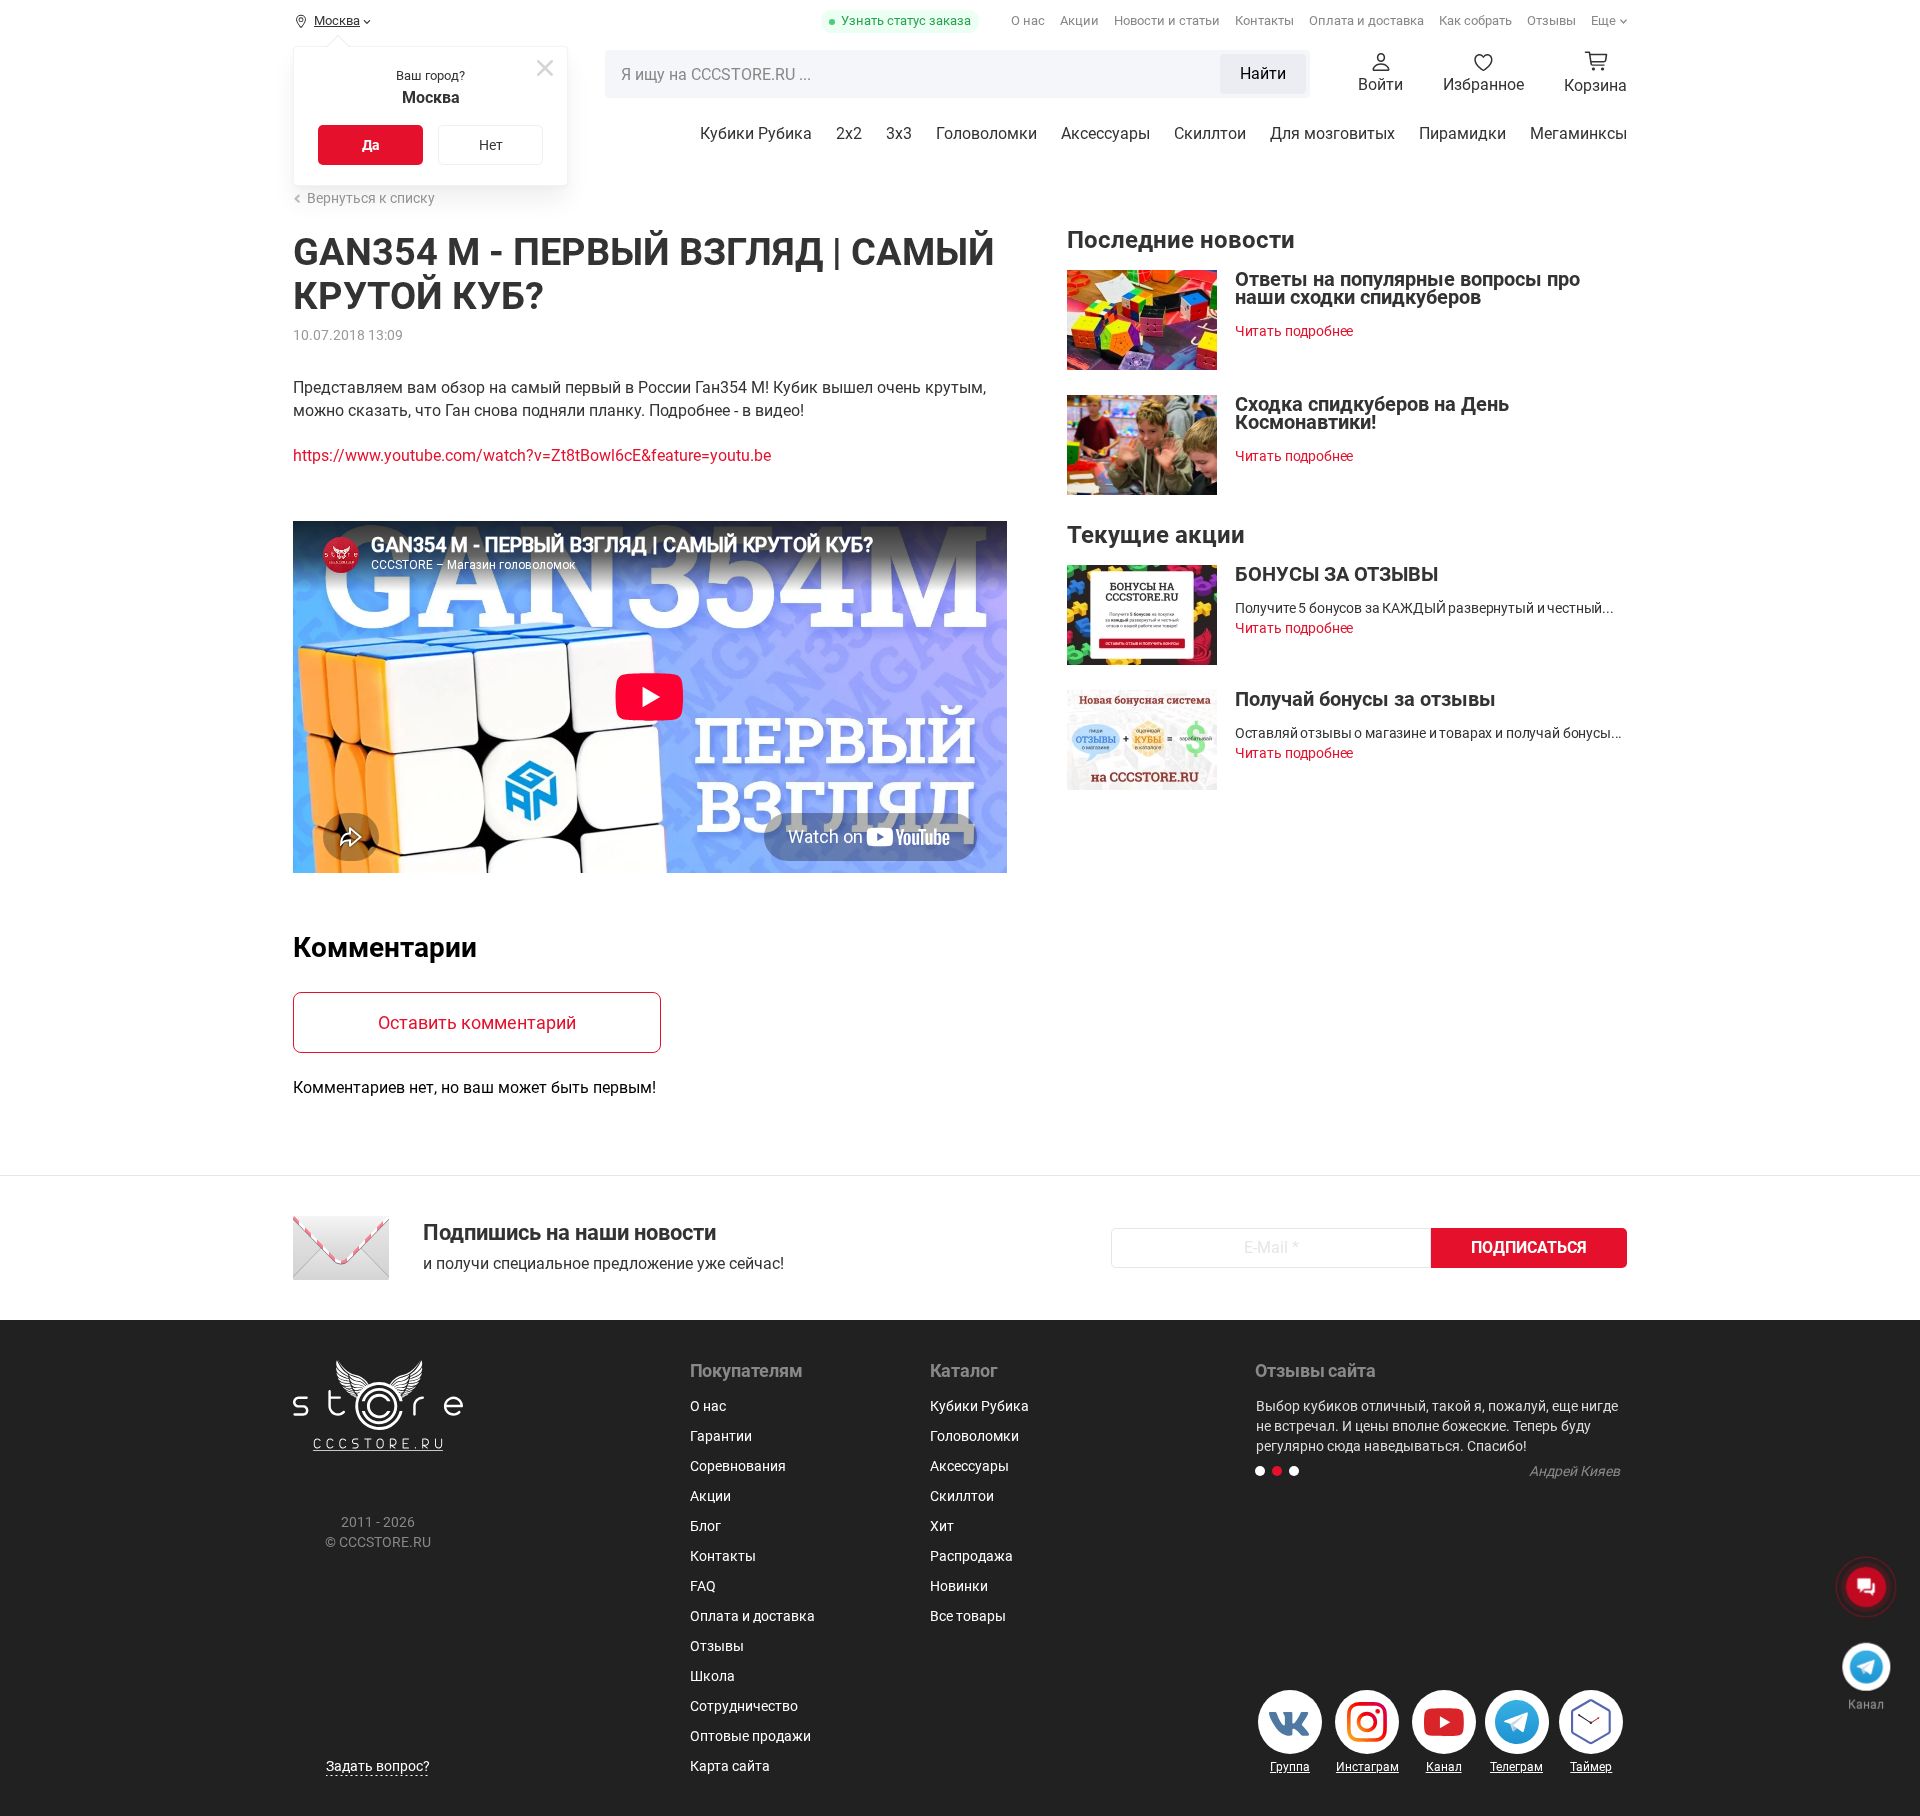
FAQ (703, 1586)
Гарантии (721, 1436)
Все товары (968, 1616)
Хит (942, 1526)
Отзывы (1551, 20)
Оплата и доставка (1366, 20)
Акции (1079, 20)
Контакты (1264, 20)
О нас (1028, 20)
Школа (712, 1676)
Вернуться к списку (371, 198)
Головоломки (986, 133)
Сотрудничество (744, 1706)
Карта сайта (730, 1766)
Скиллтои (1210, 133)
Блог (705, 1526)
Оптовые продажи (750, 1736)
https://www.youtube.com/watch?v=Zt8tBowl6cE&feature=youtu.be (532, 455)
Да (371, 145)
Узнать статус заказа (906, 20)
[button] (1260, 1471)
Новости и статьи (1167, 20)
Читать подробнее (1294, 331)
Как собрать (1475, 20)
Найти (1263, 73)
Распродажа (971, 1556)
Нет (491, 145)
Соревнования (738, 1466)
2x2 (849, 133)
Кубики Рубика (756, 133)
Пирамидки (1462, 133)
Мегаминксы (1578, 133)
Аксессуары (1105, 133)
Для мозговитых (1332, 133)
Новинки (959, 1586)
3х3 (899, 133)
